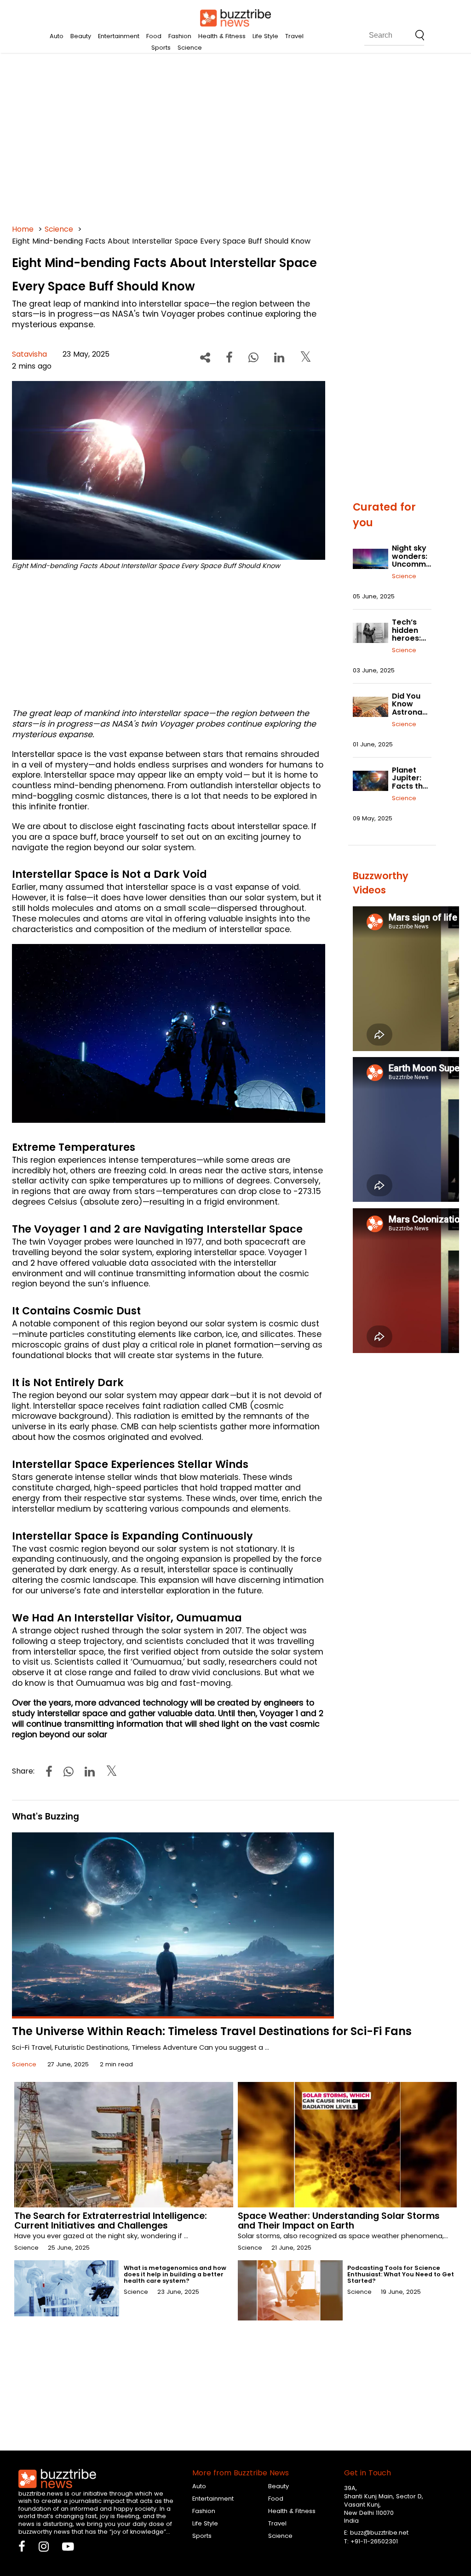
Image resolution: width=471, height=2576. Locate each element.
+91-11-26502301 (374, 2541)
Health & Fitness (222, 36)
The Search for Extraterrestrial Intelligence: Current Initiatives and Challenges (111, 2221)
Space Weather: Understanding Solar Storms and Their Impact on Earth (339, 2221)
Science (190, 48)
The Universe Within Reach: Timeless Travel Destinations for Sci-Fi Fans (212, 2031)
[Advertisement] (236, 138)
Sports (161, 48)
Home (23, 229)
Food (154, 36)
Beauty (81, 36)
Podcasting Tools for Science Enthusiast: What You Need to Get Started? (401, 2274)
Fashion (180, 36)
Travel (294, 36)
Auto (57, 36)
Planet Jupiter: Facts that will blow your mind (411, 786)
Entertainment (119, 36)
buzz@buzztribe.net (379, 2533)
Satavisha (29, 354)
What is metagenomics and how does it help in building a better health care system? (175, 2274)
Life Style (265, 36)
